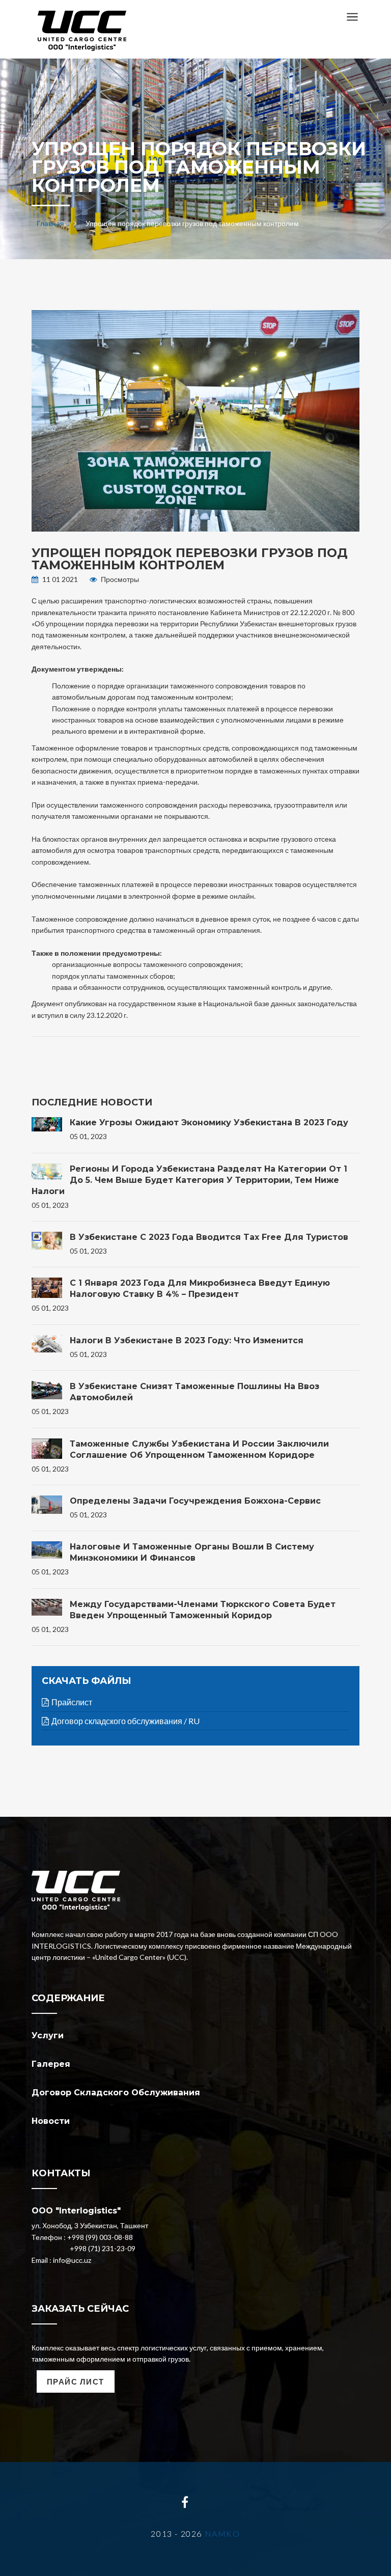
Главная (50, 223)
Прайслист (72, 1702)
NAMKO (222, 2533)
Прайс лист (76, 2381)
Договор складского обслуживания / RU (125, 1721)
